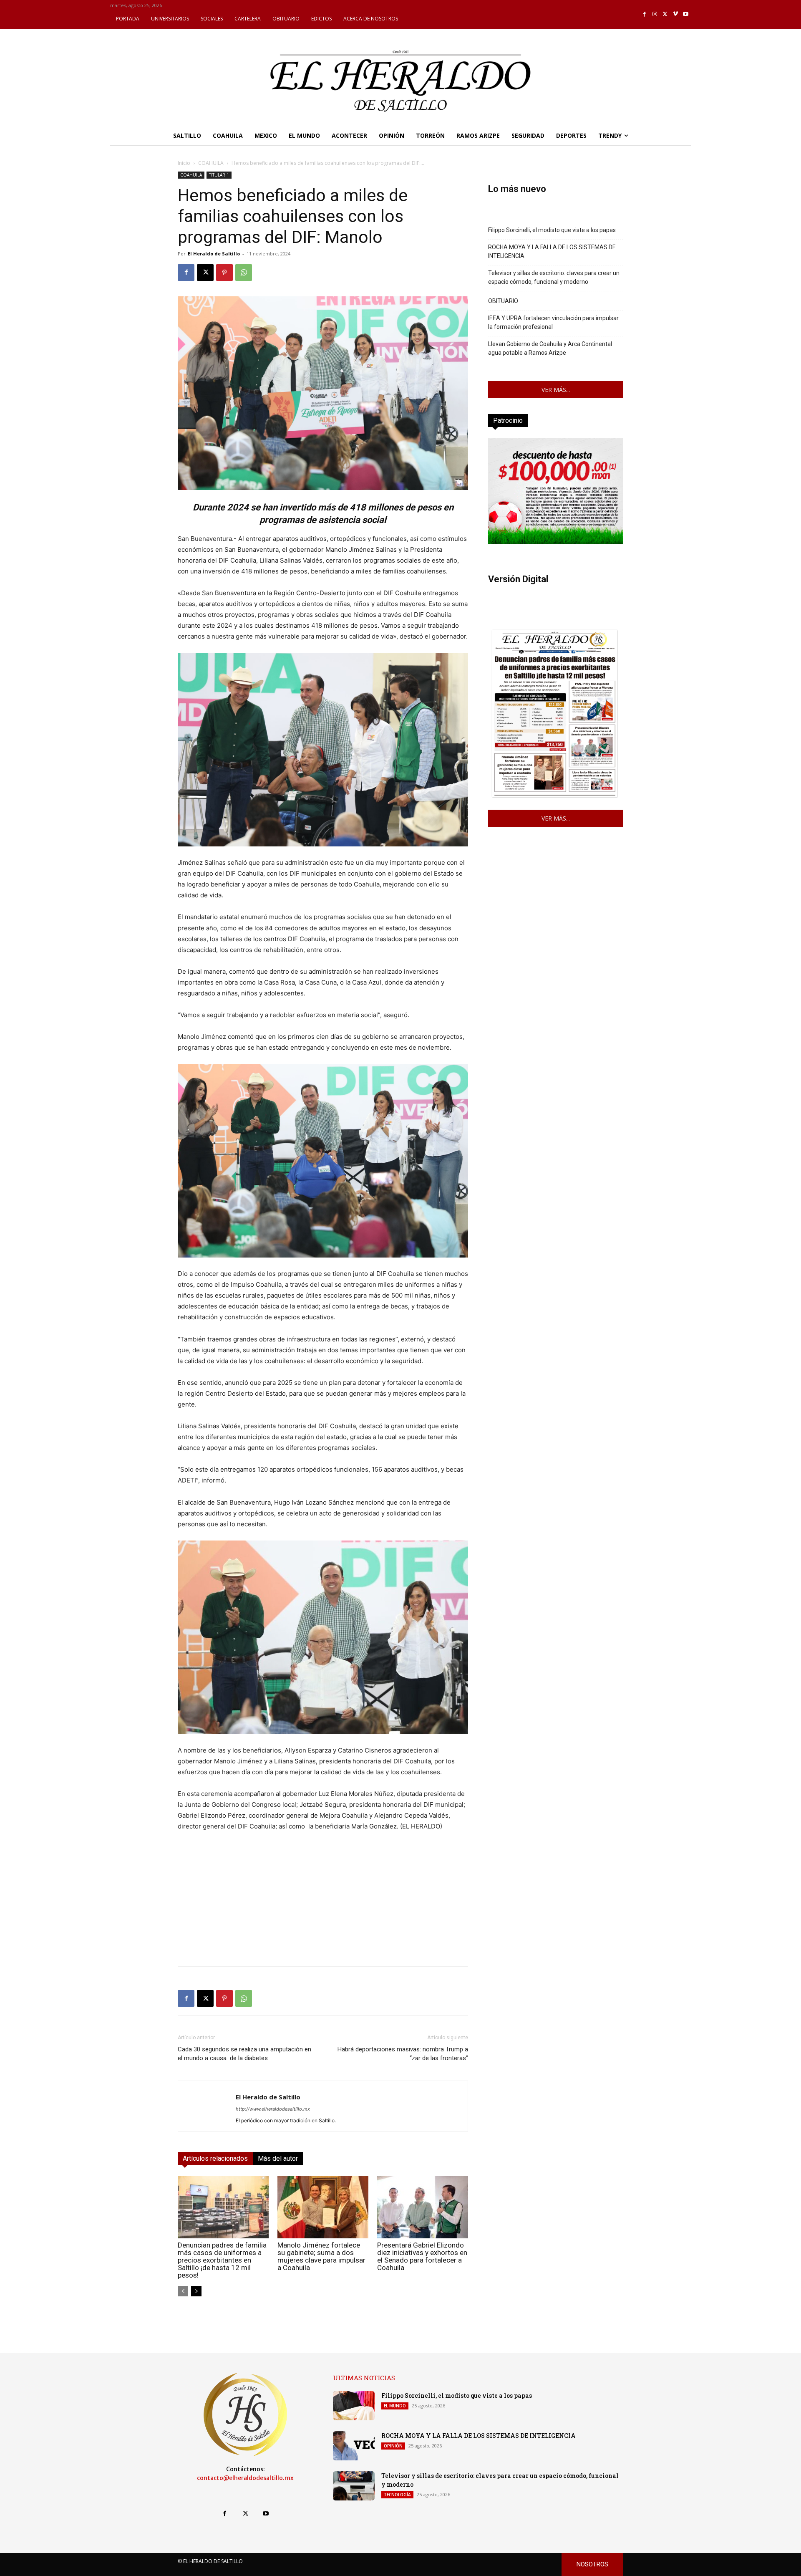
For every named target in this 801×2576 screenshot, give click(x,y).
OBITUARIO (503, 301)
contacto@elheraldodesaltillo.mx (245, 2478)
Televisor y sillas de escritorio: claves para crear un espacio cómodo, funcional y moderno (554, 277)
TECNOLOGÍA (397, 2495)
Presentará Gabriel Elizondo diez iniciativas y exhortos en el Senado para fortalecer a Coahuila (422, 2256)
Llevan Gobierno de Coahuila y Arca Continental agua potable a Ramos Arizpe (550, 348)
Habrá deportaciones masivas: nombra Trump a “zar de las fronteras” (403, 2054)
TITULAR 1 (219, 175)
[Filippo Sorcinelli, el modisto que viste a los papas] (354, 2406)
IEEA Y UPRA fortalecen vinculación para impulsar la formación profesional (553, 322)
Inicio (184, 163)
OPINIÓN (393, 2446)
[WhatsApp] (244, 273)
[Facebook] (645, 14)
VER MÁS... (556, 390)
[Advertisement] (323, 1901)
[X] (665, 14)
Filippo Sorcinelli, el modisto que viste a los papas (552, 230)
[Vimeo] (676, 14)
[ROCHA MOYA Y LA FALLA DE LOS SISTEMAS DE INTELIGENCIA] (354, 2446)
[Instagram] (655, 14)
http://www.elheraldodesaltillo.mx (273, 2109)
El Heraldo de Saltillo (214, 254)
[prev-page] (183, 2291)
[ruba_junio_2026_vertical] (556, 542)
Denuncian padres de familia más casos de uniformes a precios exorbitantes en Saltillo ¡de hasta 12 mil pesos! (222, 2260)
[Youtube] (686, 14)
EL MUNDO (395, 2406)
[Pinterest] (224, 273)
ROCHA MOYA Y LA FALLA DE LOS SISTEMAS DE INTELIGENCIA (552, 251)
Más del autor (278, 2158)
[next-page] (196, 2291)
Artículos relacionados (215, 2158)
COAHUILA (211, 163)
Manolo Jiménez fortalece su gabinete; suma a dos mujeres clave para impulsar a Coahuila (321, 2256)
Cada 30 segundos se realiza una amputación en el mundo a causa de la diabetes (244, 2054)
